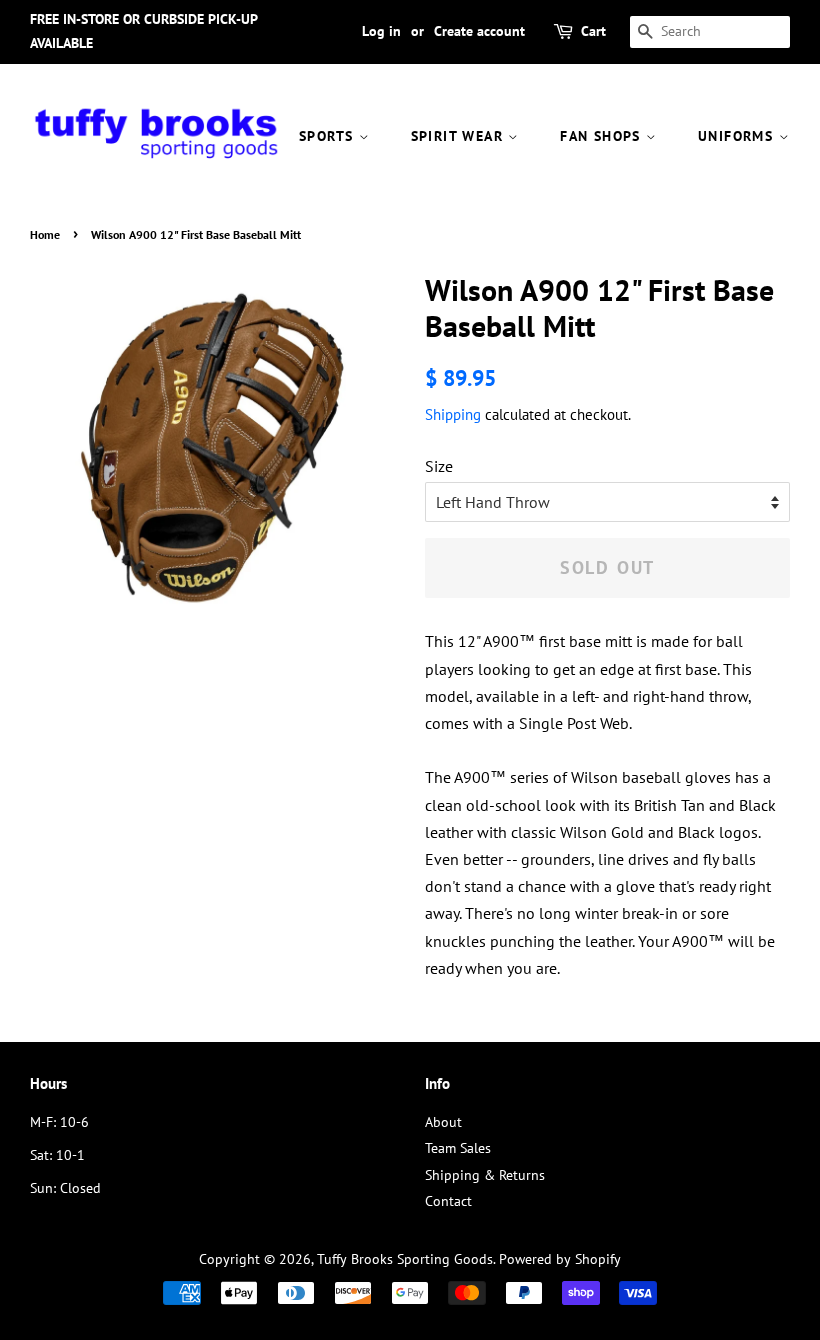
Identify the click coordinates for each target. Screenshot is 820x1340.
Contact (448, 1201)
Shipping (453, 414)
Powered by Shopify (560, 1259)
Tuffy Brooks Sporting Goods (405, 1259)
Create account (479, 31)
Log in (381, 31)
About (443, 1122)
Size (439, 466)
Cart (593, 31)
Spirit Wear (460, 136)
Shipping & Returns (485, 1175)
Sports (329, 136)
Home (45, 234)
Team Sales (458, 1148)
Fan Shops (603, 136)
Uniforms (738, 136)
